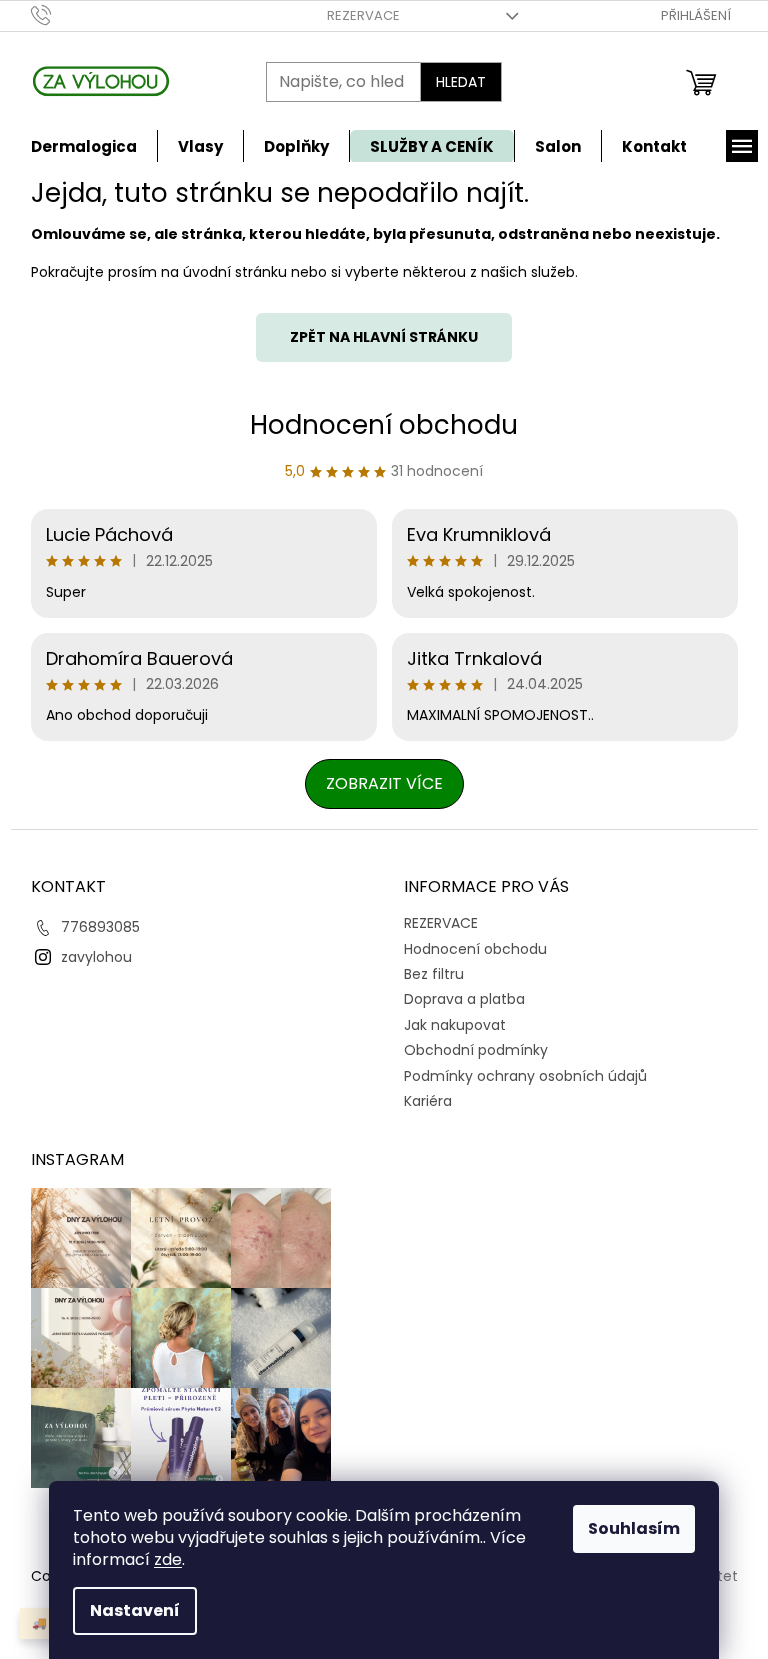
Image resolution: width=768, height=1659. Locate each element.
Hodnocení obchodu (384, 425)
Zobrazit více (384, 783)
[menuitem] (84, 146)
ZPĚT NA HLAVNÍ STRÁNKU (384, 337)
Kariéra (428, 1101)
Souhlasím (634, 1528)
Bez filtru (434, 974)
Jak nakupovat (455, 1025)
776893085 (100, 927)
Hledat (461, 82)
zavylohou (96, 957)
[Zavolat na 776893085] (60, 14)
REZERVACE (363, 15)
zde (168, 1559)
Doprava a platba (464, 999)
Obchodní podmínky (476, 1050)
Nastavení (135, 1610)
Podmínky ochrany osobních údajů (525, 1076)
